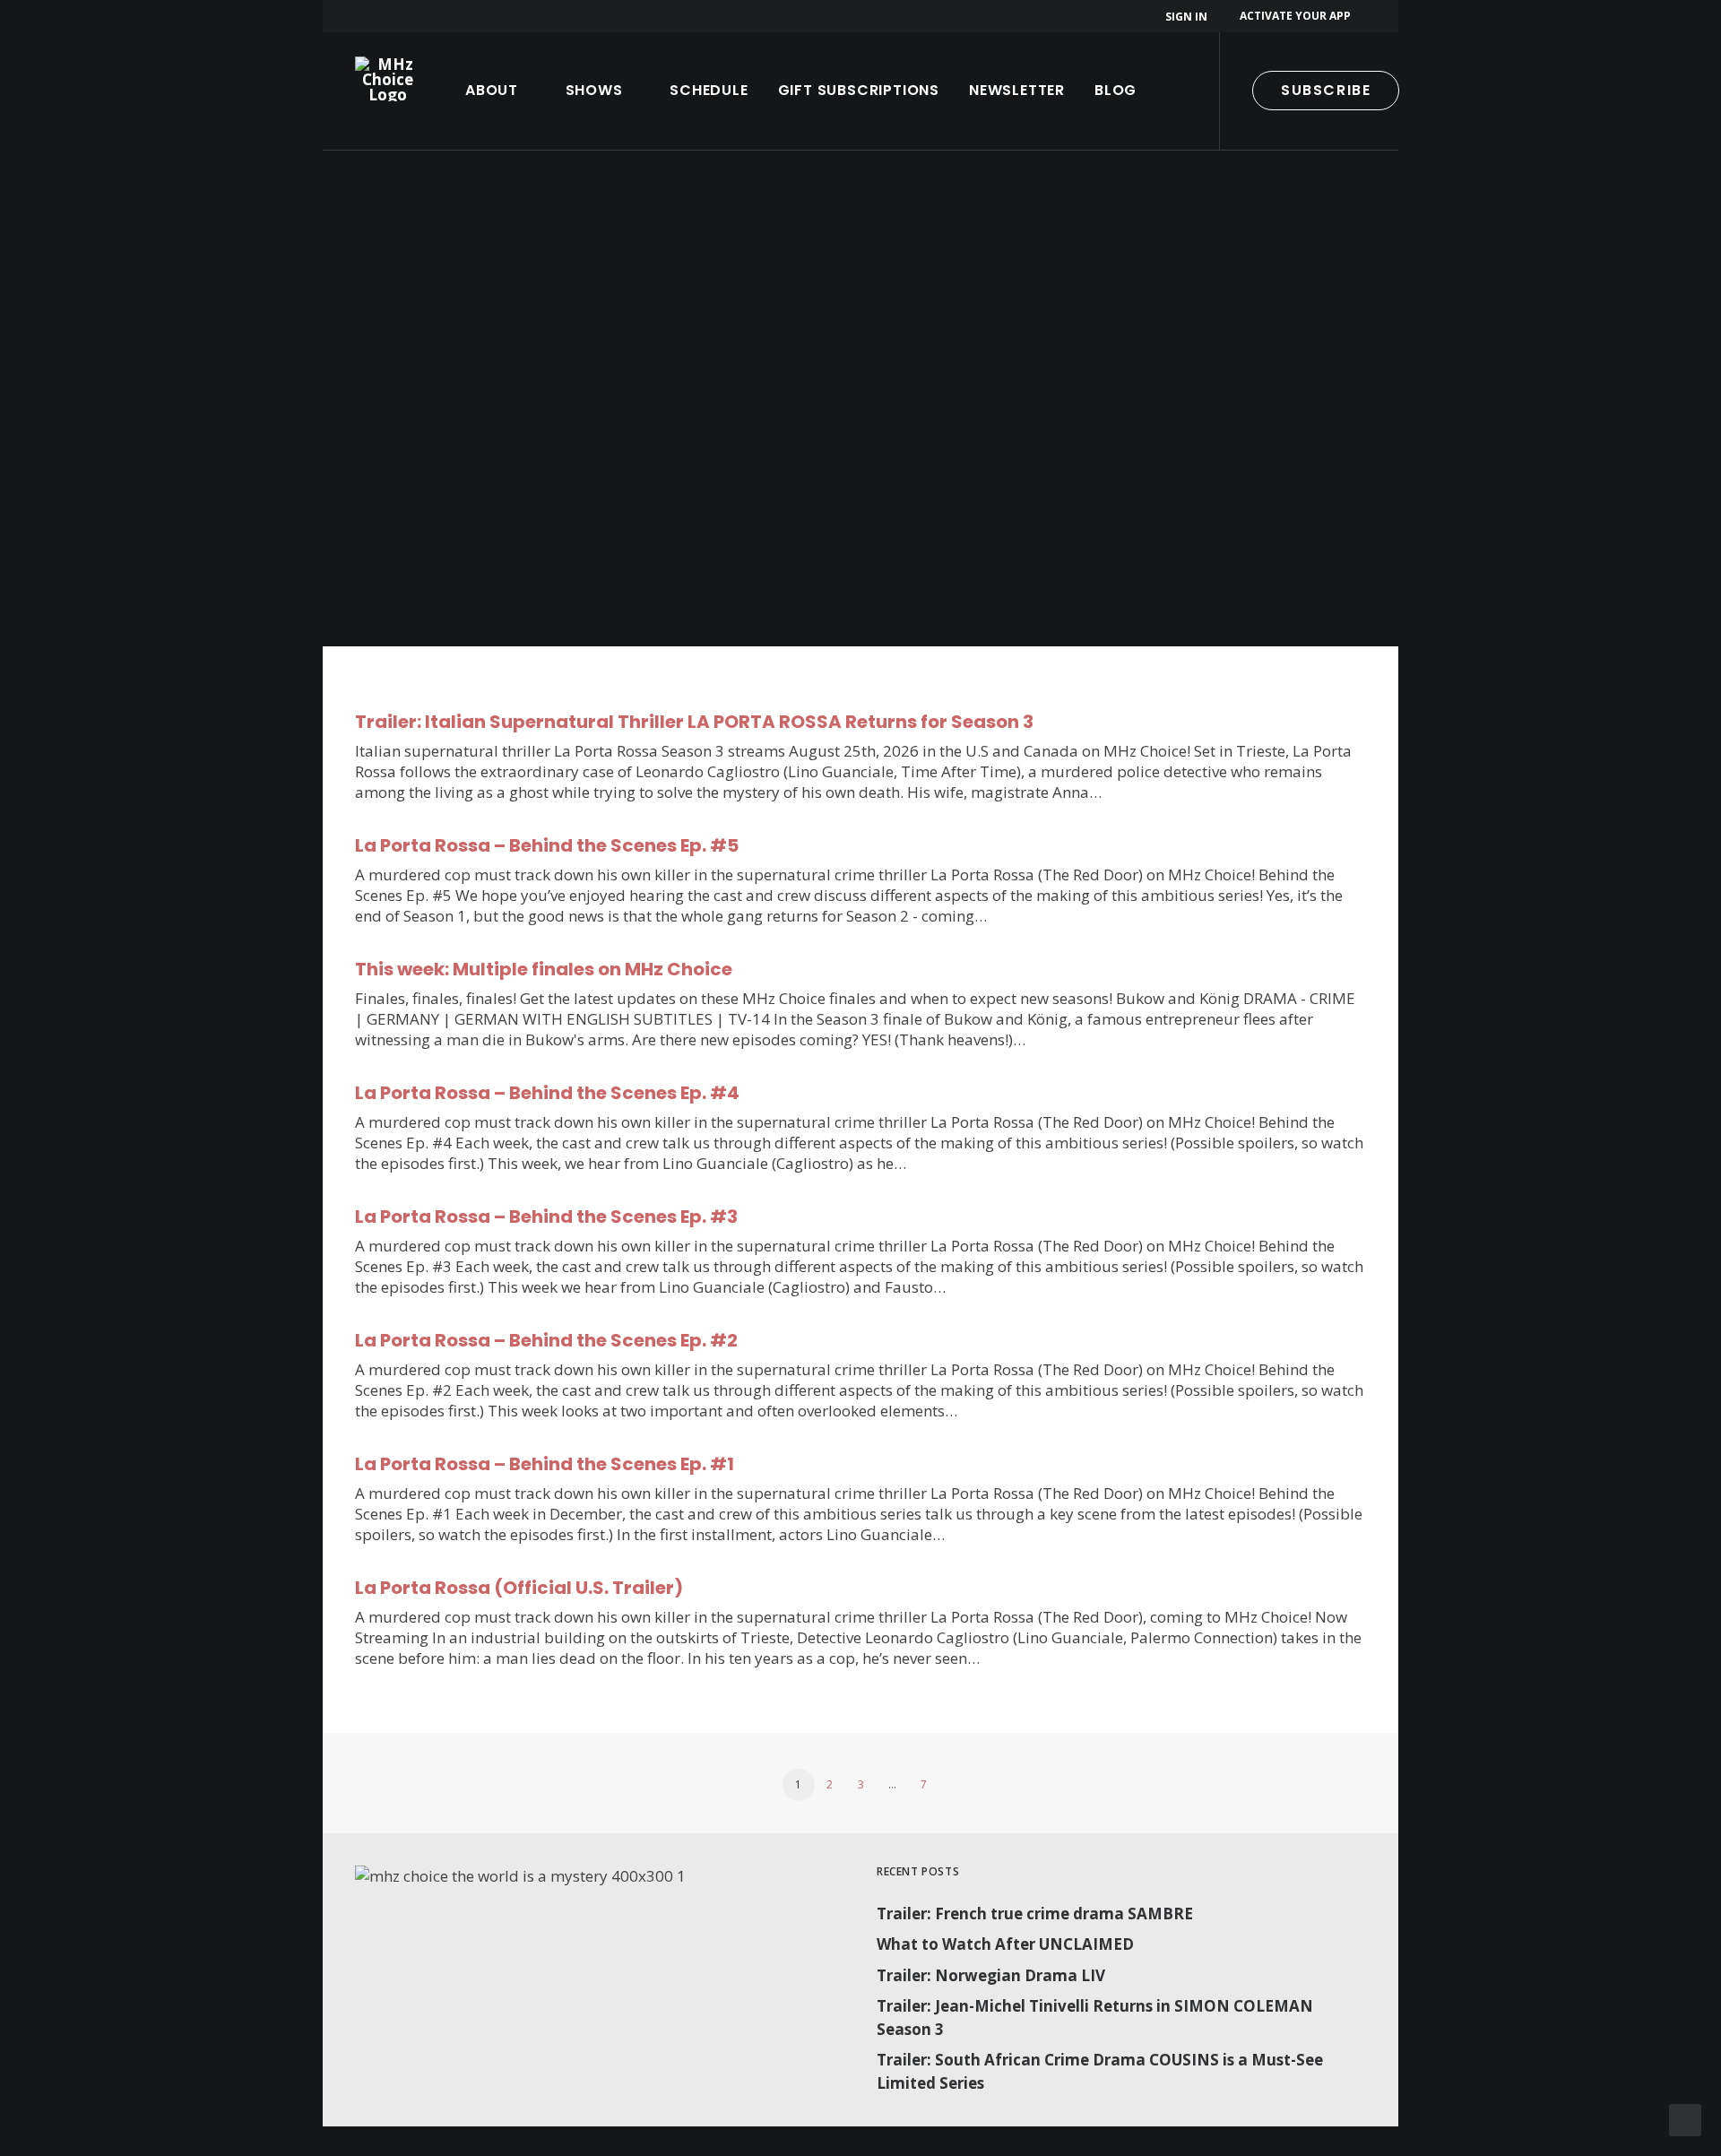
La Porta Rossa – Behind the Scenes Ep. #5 (547, 845)
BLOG (1116, 90)
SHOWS (594, 90)
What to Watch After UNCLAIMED (1005, 1944)
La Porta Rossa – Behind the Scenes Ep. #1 (545, 1464)
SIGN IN (1186, 17)
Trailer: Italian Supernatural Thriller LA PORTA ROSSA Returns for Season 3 (694, 722)
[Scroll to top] (1685, 2119)
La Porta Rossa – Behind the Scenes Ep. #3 (546, 1217)
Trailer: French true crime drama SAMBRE (1035, 1914)
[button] (1448, 91)
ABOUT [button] (492, 90)
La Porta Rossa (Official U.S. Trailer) (519, 1588)
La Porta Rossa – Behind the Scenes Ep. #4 (547, 1093)
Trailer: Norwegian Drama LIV (991, 1975)
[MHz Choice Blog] (388, 79)
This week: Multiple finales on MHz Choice (544, 969)
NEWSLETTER (1017, 90)
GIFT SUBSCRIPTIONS (859, 90)
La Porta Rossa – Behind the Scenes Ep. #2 (546, 1340)
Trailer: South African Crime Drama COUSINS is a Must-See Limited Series (1100, 2071)
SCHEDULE (709, 90)
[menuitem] (1189, 17)
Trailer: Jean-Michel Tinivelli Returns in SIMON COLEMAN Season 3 (1095, 2017)
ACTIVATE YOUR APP (1295, 16)
